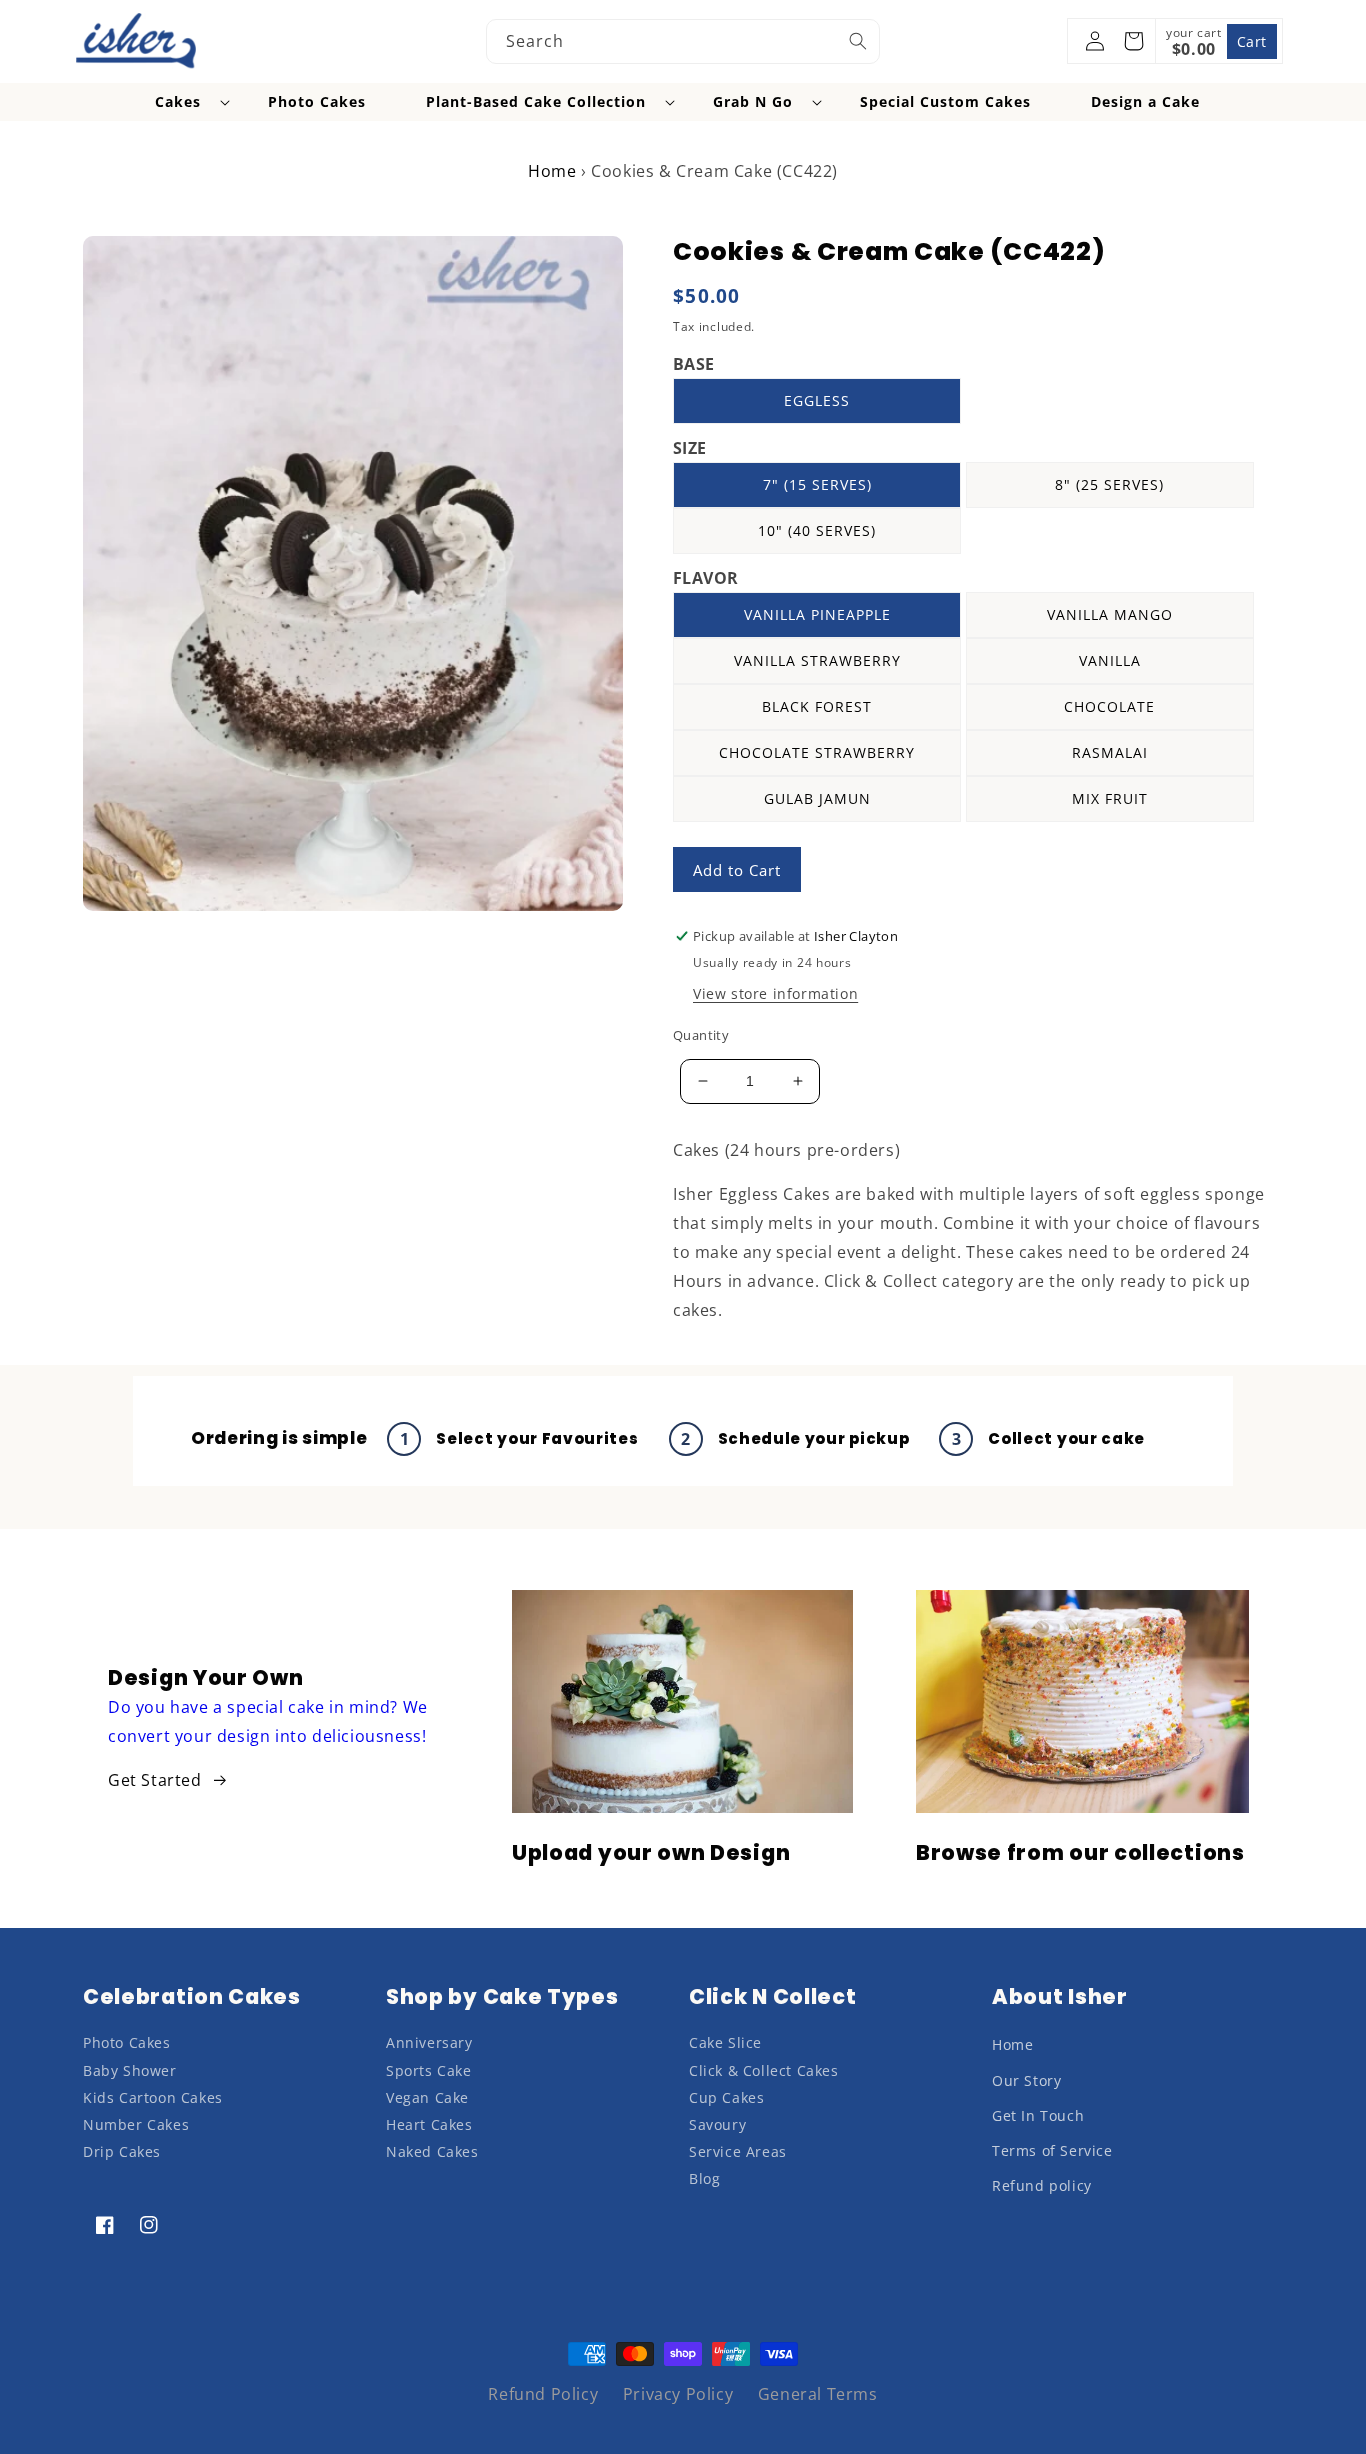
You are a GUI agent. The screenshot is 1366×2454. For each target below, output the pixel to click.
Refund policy (1042, 2185)
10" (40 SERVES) (817, 530)
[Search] (858, 41)
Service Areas (738, 2151)
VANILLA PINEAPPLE (817, 614)
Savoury (717, 2124)
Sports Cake (429, 2070)
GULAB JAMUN (817, 798)
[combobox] (683, 41)
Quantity (701, 1035)
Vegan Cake (427, 2097)
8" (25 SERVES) (1109, 484)
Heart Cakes (429, 2124)
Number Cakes (136, 2124)
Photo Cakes (127, 2042)
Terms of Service (1052, 2150)
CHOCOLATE (1109, 706)
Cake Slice (725, 2042)
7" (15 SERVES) (817, 484)
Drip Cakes (122, 2151)
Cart (1252, 41)
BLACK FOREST (817, 706)
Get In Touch (1038, 2115)
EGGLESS (817, 400)
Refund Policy (543, 2394)
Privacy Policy (678, 2394)
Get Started (155, 1780)
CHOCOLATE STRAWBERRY (817, 752)
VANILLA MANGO (1110, 614)
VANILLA (1110, 660)
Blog (704, 2178)
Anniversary (429, 2042)
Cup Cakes (726, 2097)
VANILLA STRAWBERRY (817, 660)
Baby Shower (130, 2070)
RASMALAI (1110, 752)
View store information (775, 993)
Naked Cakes (432, 2151)
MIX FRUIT (1110, 798)
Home (552, 171)
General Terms (818, 2394)
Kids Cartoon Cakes (153, 2097)
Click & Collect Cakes (764, 2070)
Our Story (1026, 2080)
